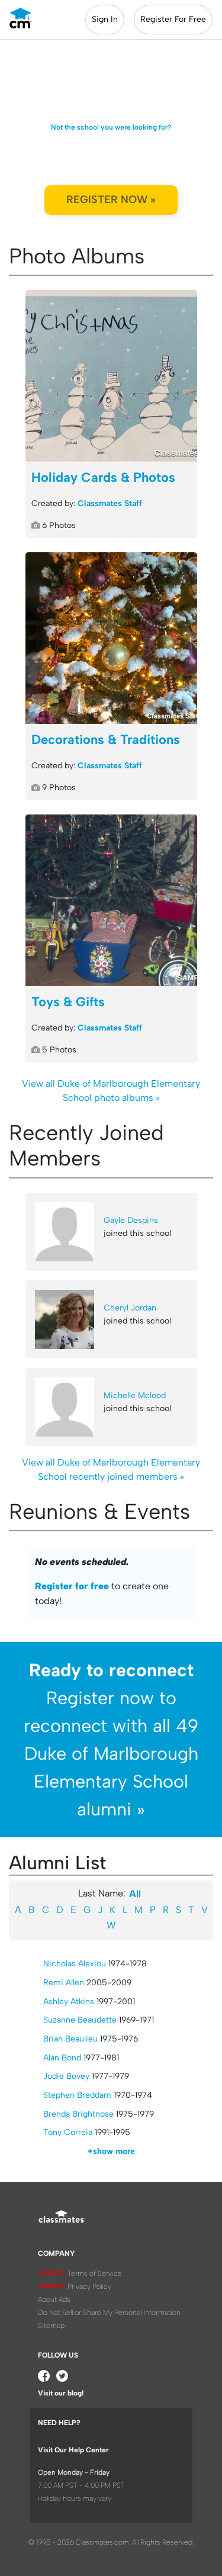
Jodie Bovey (66, 2076)
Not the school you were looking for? (111, 127)
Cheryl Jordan (130, 1308)
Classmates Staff (110, 503)
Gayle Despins (131, 1220)
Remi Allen (64, 1983)
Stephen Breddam (77, 2095)
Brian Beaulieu (70, 2039)
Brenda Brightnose (78, 2114)
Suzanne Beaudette (80, 2020)
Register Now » (111, 199)
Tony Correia (68, 2132)
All (135, 1894)
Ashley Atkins (69, 2002)
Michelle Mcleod (135, 1395)
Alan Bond (62, 2058)
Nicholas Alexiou (75, 1964)
